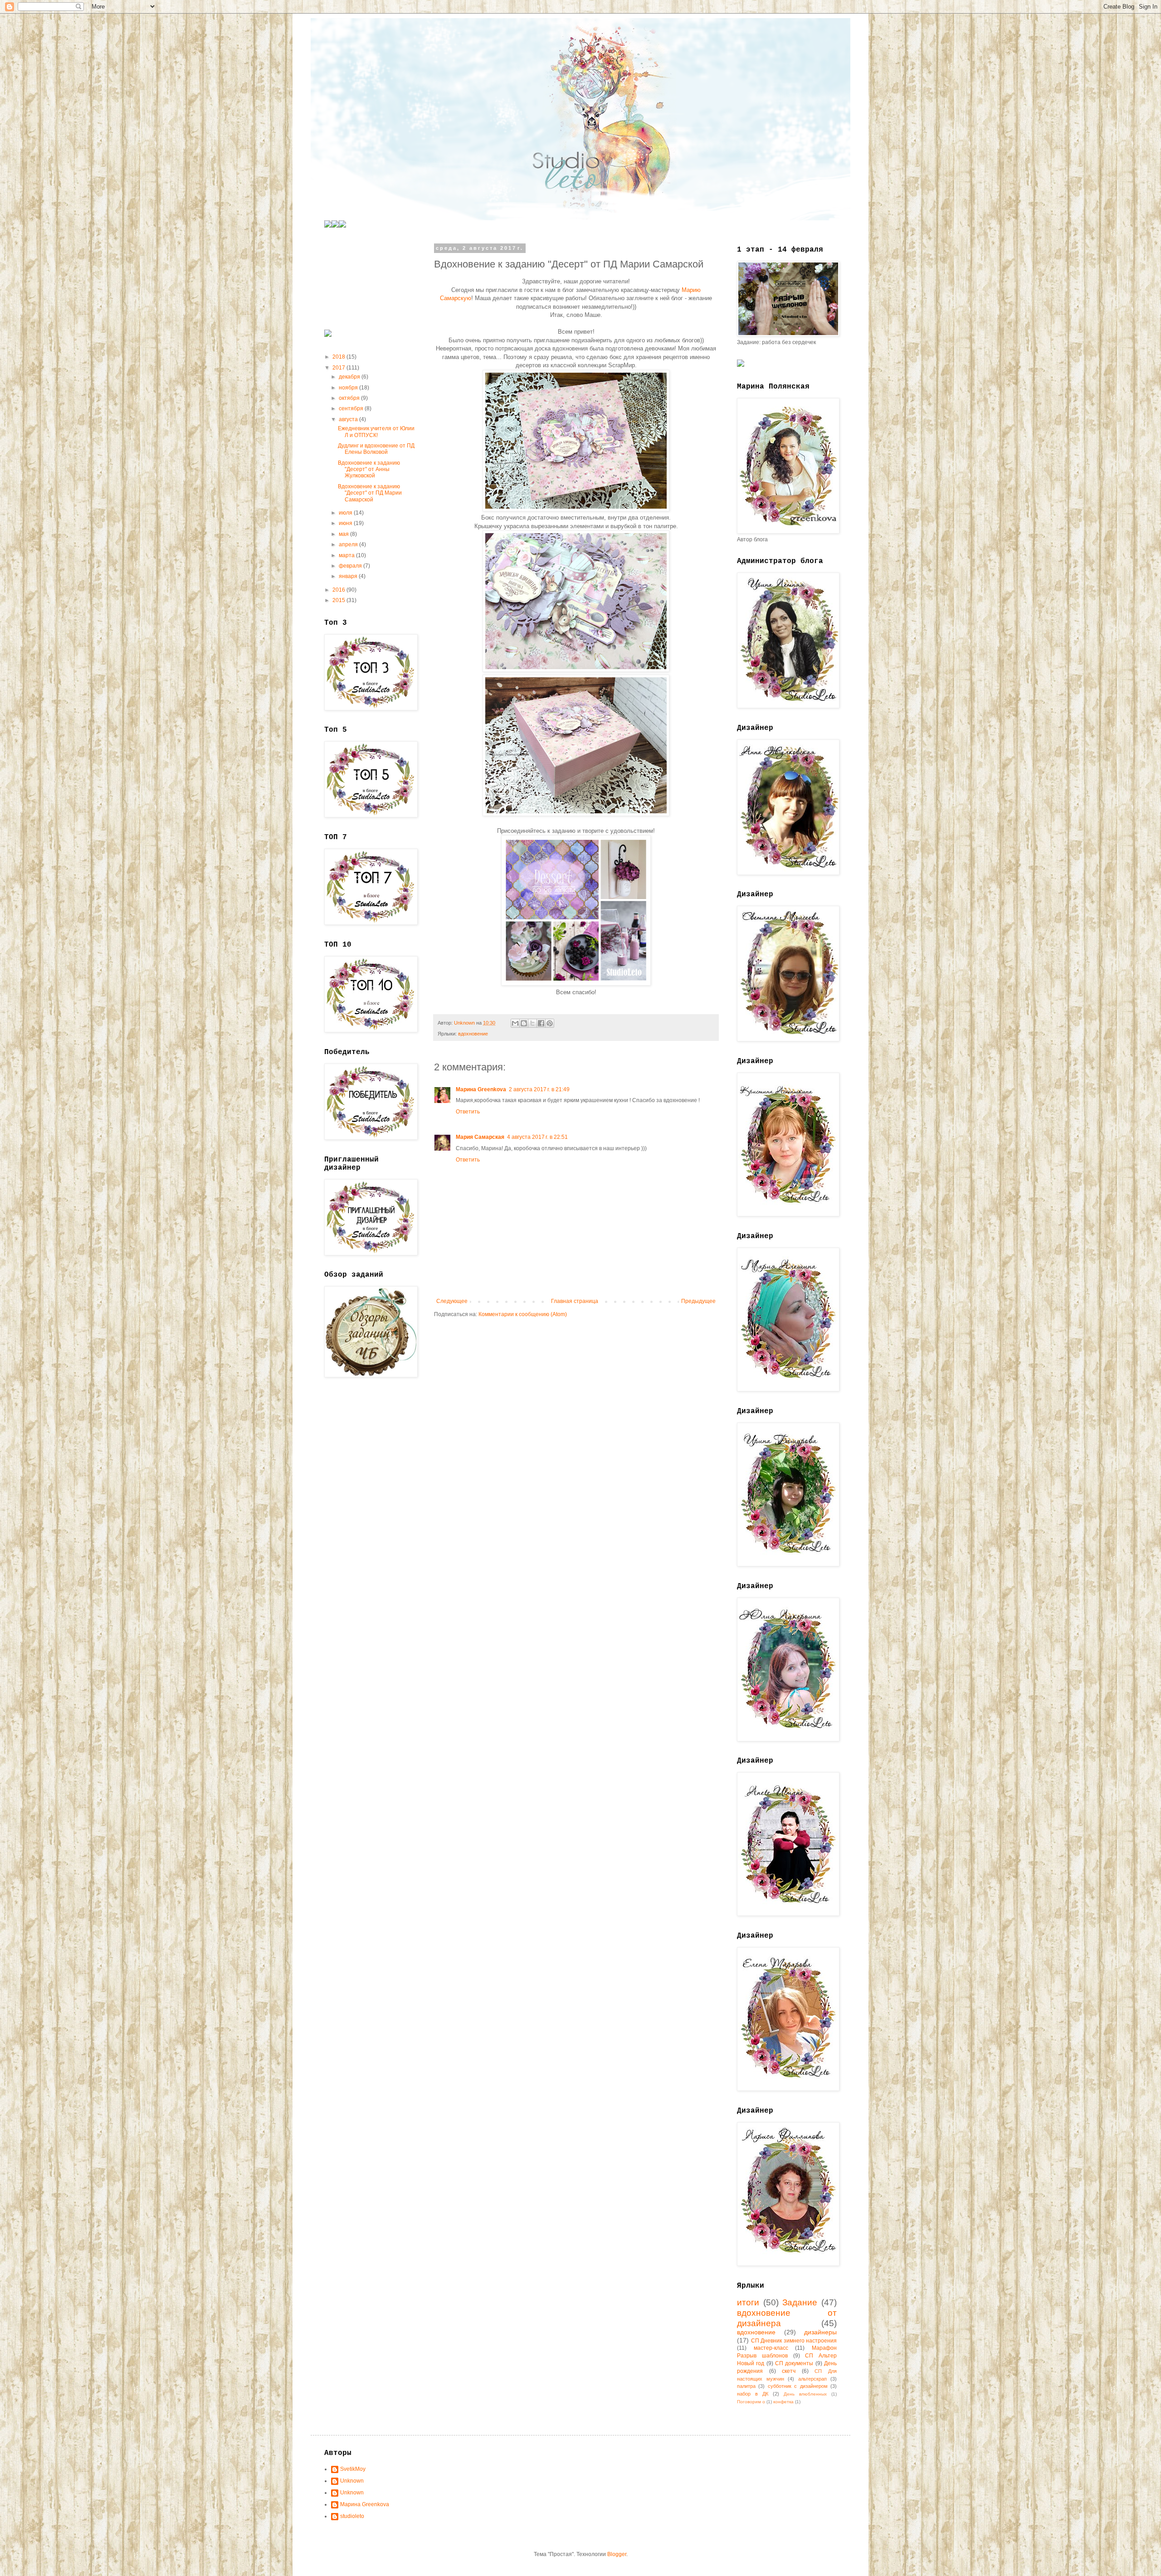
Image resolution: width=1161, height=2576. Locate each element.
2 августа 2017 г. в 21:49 (539, 1089)
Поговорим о (751, 2402)
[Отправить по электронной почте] (515, 1023)
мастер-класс (771, 2348)
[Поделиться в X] (532, 1023)
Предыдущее (698, 1301)
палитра (746, 2386)
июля (346, 513)
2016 (339, 590)
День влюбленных (805, 2394)
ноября (349, 388)
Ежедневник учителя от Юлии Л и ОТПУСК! (376, 432)
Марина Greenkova (481, 1089)
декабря (350, 377)
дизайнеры (820, 2332)
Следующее (452, 1301)
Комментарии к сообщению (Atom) (523, 1314)
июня (346, 523)
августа (349, 419)
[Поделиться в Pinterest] (550, 1023)
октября (350, 398)
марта (347, 555)
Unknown (352, 2481)
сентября (352, 408)
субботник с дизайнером (798, 2386)
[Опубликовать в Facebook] (541, 1023)
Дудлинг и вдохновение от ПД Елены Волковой (376, 449)
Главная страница (575, 1301)
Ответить (468, 1112)
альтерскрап (812, 2379)
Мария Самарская (480, 1137)
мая (344, 534)
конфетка (783, 2402)
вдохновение (473, 1034)
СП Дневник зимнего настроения (794, 2341)
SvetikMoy (353, 2469)
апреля (349, 544)
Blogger (617, 2554)
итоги (748, 2302)
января (349, 576)
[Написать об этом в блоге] (524, 1023)
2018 (339, 357)
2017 (339, 368)
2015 (339, 600)
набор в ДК (753, 2394)
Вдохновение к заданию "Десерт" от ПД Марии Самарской (370, 493)
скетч (789, 2371)
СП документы (794, 2363)
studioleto (352, 2516)
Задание (800, 2302)
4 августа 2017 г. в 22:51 (537, 1137)
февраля (351, 566)
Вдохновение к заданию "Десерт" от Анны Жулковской (369, 469)
